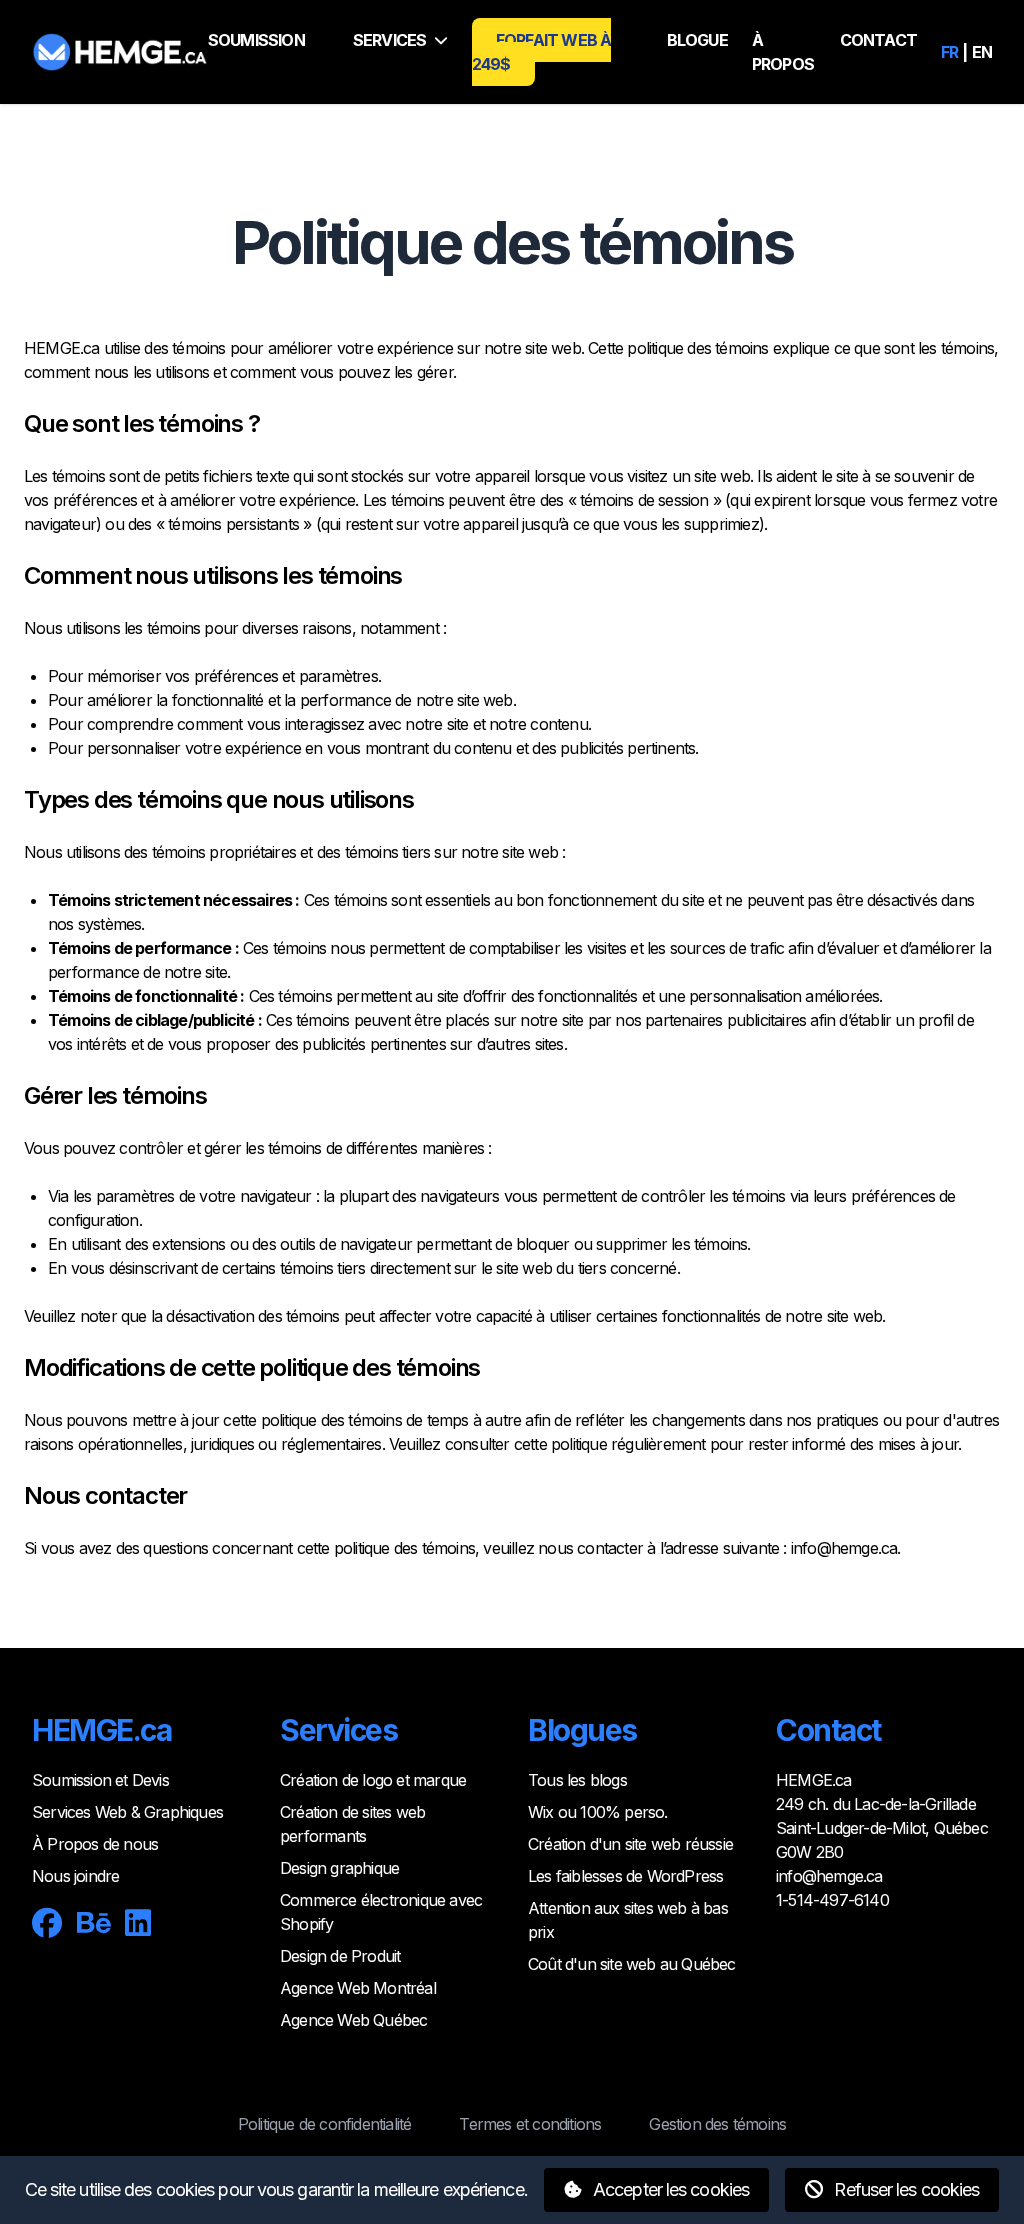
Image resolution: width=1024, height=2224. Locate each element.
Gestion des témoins (717, 2124)
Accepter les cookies (669, 2189)
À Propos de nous (95, 1844)
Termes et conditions (530, 2124)
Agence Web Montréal (358, 1988)
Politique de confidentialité (325, 2124)
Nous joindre (75, 1876)
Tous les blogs (577, 1780)
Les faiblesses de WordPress (625, 1876)
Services (390, 40)
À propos (783, 52)
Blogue (697, 40)
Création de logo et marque (373, 1780)
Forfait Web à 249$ (542, 52)
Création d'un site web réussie (630, 1844)
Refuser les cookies (904, 2189)
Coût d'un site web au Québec (632, 1964)
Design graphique (339, 1868)
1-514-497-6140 (832, 1900)
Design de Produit (340, 1956)
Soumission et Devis (100, 1780)
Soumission (256, 40)
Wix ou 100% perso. (598, 1812)
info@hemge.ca (844, 1548)
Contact (878, 40)
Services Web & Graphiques (127, 1812)
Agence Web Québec (353, 2020)
